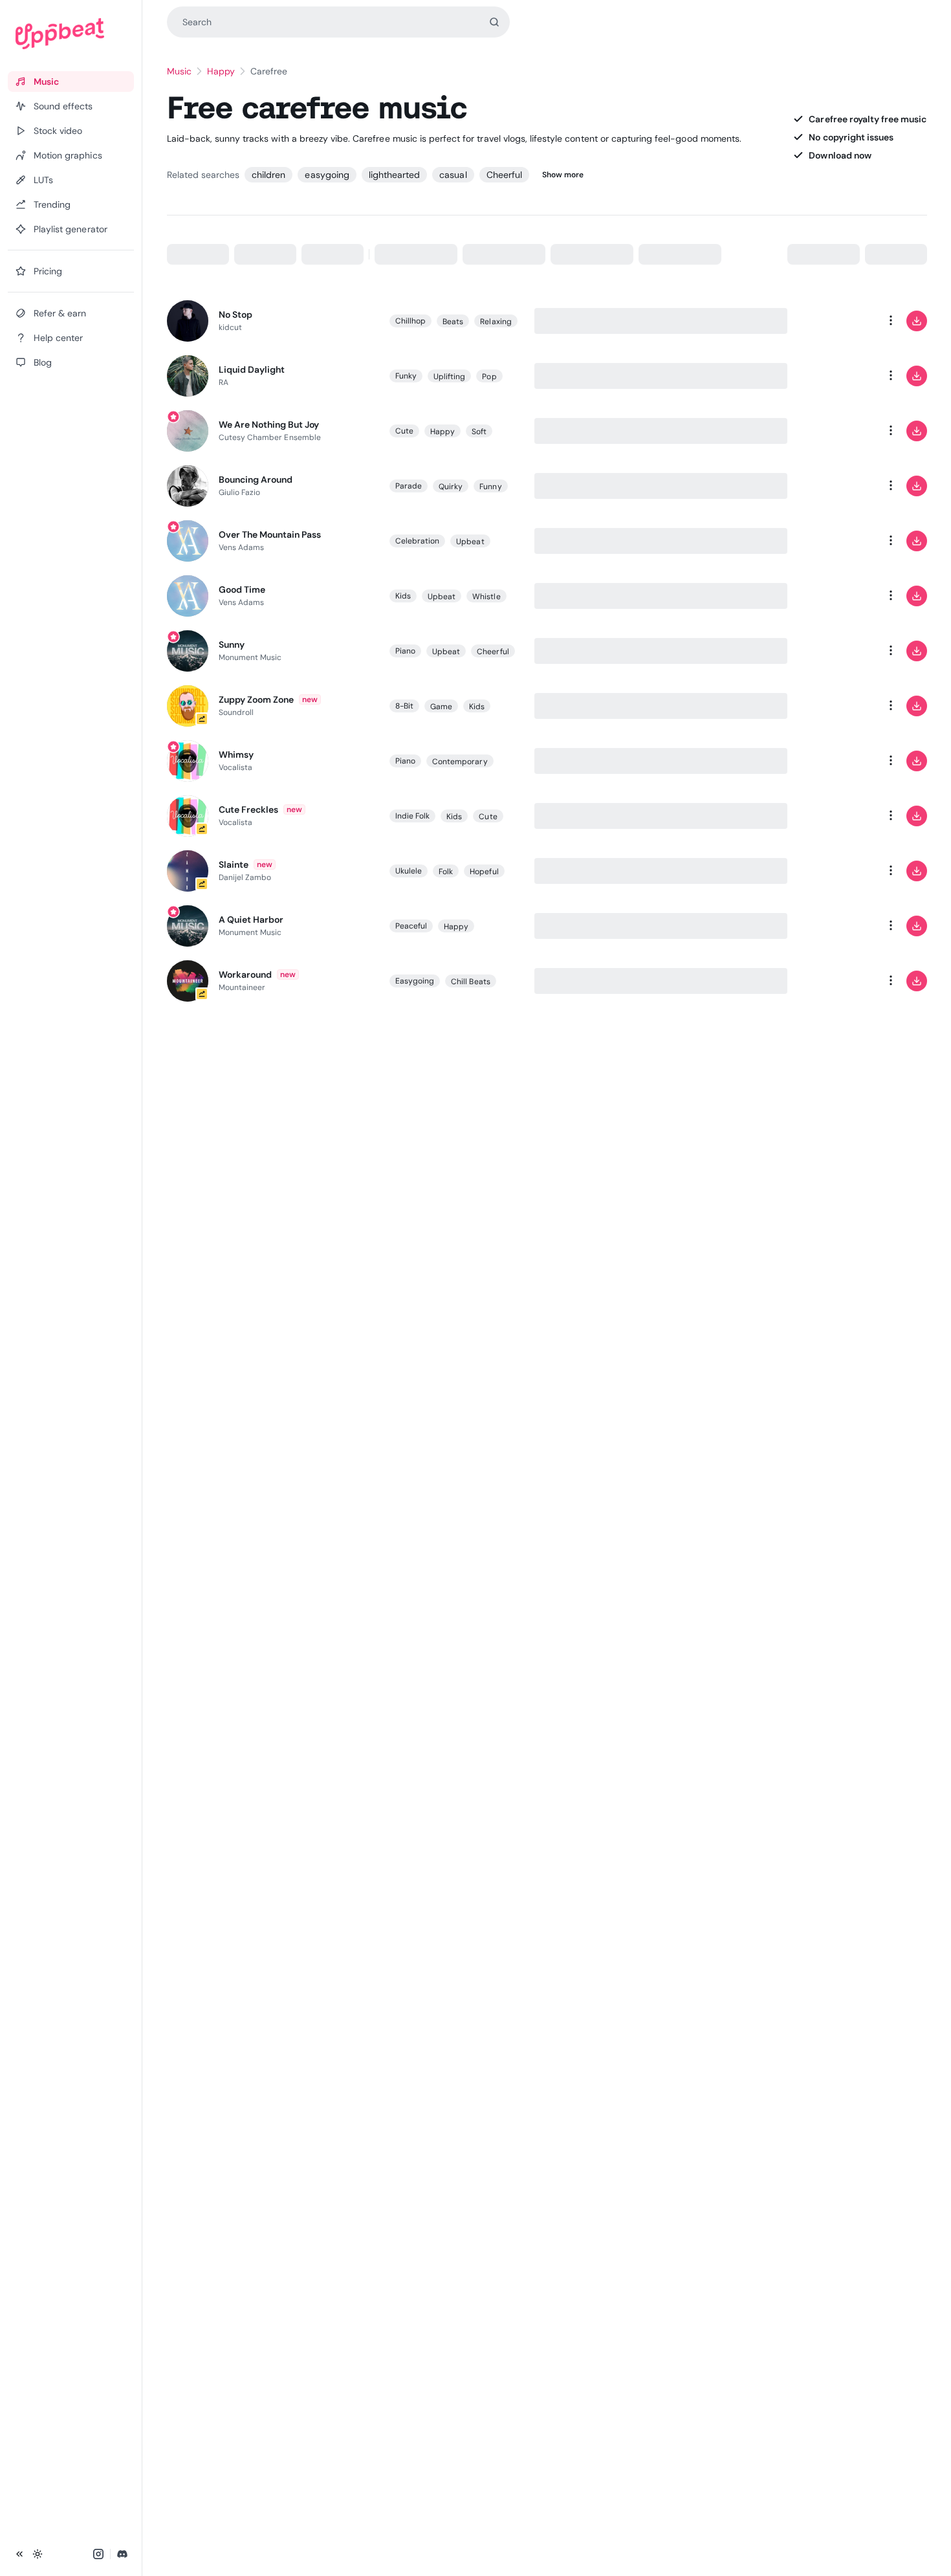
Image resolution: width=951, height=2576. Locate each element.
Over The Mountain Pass (270, 534)
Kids (403, 596)
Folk (446, 872)
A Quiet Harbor (251, 919)
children (268, 175)
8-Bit (404, 706)
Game (441, 707)
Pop (489, 377)
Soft (479, 432)
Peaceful (411, 926)
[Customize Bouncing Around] (839, 486)
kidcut (230, 327)
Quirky (451, 487)
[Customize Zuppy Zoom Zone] (839, 706)
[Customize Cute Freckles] (839, 816)
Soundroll (236, 712)
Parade (409, 486)
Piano (405, 651)
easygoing (327, 175)
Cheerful (504, 175)
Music (179, 71)
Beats (453, 322)
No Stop (235, 314)
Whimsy (236, 754)
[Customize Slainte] (839, 871)
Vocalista (236, 767)
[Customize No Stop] (839, 321)
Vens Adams (242, 547)
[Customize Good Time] (839, 596)
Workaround (245, 974)
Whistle (486, 597)
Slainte (234, 864)
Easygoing (415, 981)
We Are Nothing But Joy (269, 424)
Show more (563, 175)
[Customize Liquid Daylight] (839, 376)
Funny (490, 487)
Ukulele (409, 871)
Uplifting (450, 377)
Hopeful (484, 872)
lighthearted (394, 175)
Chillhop (411, 321)
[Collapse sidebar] (19, 2554)
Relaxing (496, 322)
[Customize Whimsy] (839, 761)
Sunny (232, 644)
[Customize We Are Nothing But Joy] (839, 431)
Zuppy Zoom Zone (257, 699)
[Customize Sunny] (839, 651)
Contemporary (460, 762)
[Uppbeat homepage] (71, 34)
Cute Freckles (249, 809)
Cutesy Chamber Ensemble (270, 437)
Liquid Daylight (252, 369)
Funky (406, 376)
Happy (221, 71)
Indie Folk (413, 816)
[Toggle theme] (38, 2554)
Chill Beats (471, 982)
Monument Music (250, 657)
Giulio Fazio (240, 492)
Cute (404, 431)
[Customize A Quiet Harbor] (839, 926)
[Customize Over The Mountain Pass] (839, 541)
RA (224, 382)
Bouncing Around (256, 479)
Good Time (242, 589)
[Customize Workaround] (839, 981)
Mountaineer (242, 987)
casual (453, 175)
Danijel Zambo (245, 877)
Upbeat (470, 542)
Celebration (418, 541)
